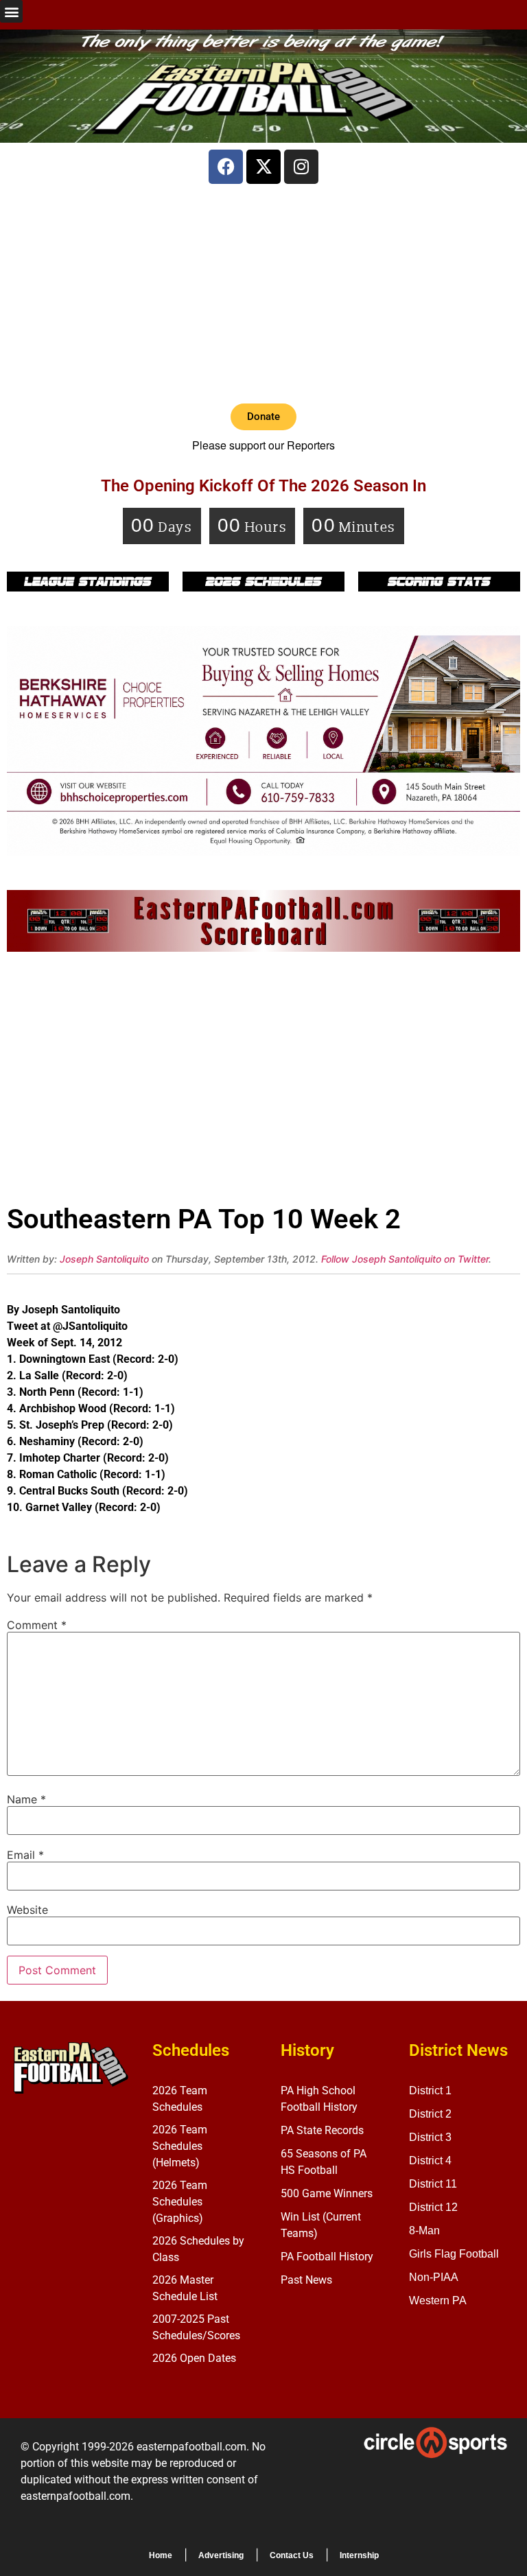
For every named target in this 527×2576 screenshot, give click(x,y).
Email (25, 1855)
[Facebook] (226, 167)
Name (26, 1799)
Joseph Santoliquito (104, 1259)
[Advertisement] (263, 294)
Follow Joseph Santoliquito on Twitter (405, 1259)
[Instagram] (301, 167)
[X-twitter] (263, 167)
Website (27, 1910)
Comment (37, 1625)
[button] (11, 11)
